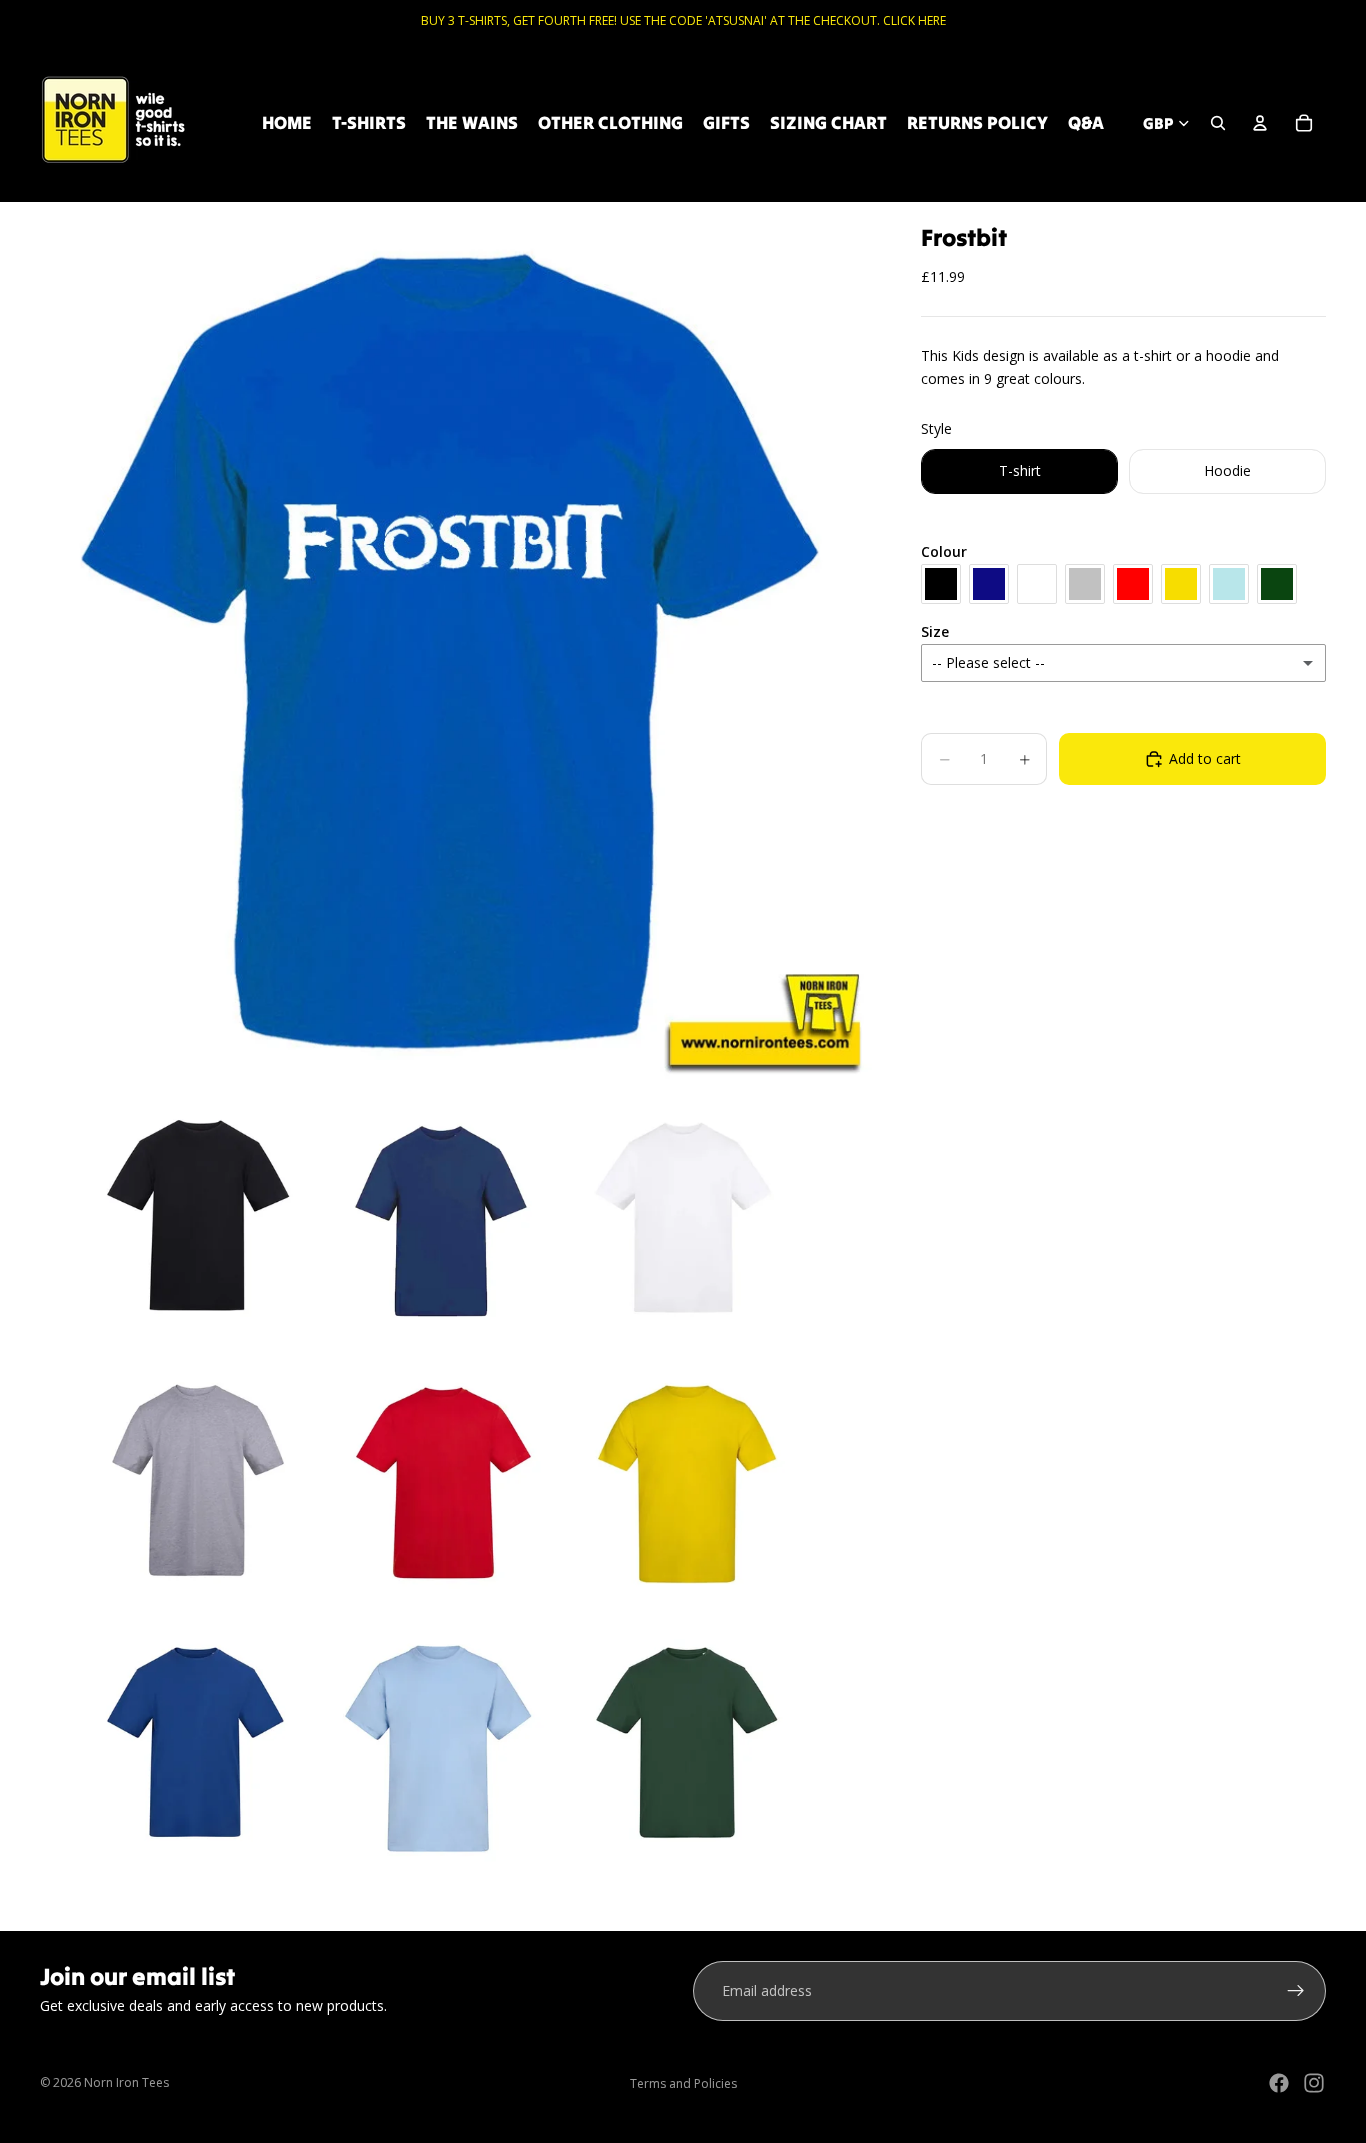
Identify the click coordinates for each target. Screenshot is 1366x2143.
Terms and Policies (683, 2083)
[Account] (1260, 123)
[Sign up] (1296, 1991)
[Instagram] (1314, 2083)
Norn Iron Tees (126, 2082)
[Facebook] (1279, 2083)
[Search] (1218, 123)
